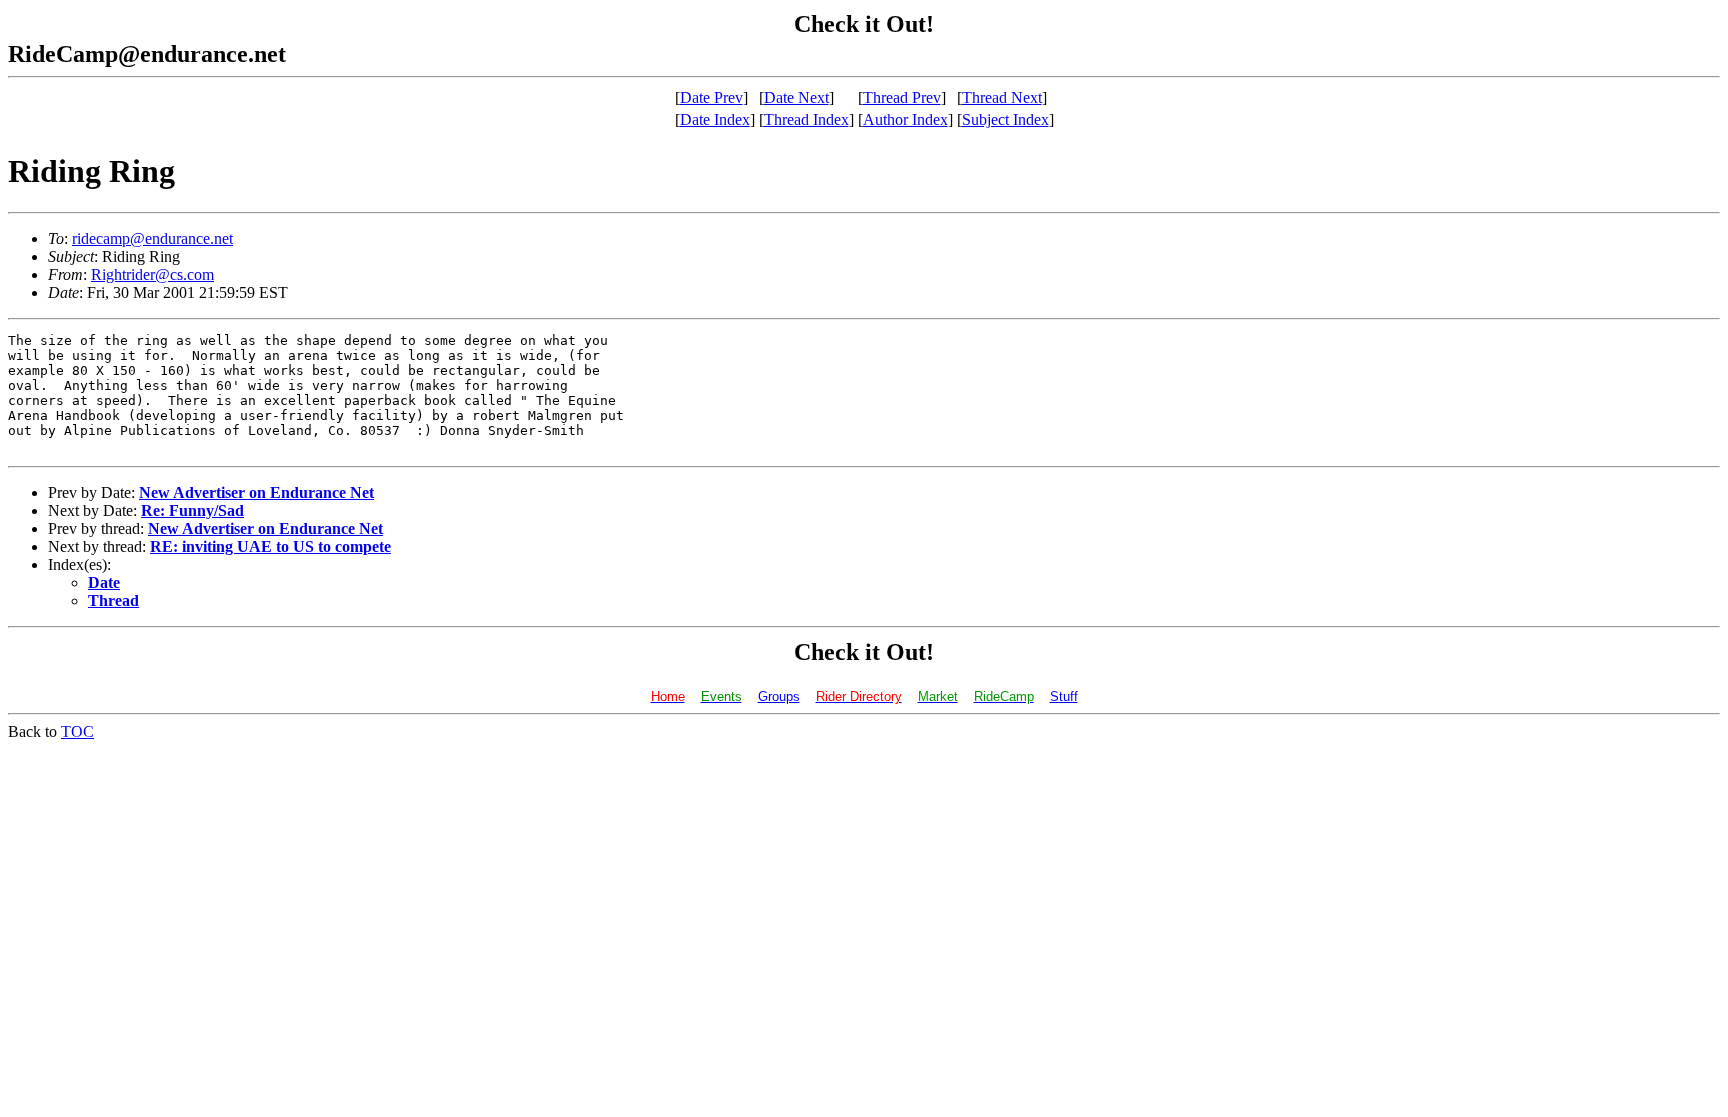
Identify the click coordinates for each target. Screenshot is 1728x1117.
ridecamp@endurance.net (152, 238)
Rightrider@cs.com (152, 274)
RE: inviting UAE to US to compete (270, 546)
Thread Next (1002, 97)
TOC (77, 731)
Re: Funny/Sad (192, 510)
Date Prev (711, 97)
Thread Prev (902, 97)
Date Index (715, 119)
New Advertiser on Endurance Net (256, 492)
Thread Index (806, 119)
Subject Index (1005, 119)
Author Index (905, 119)
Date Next (796, 97)
